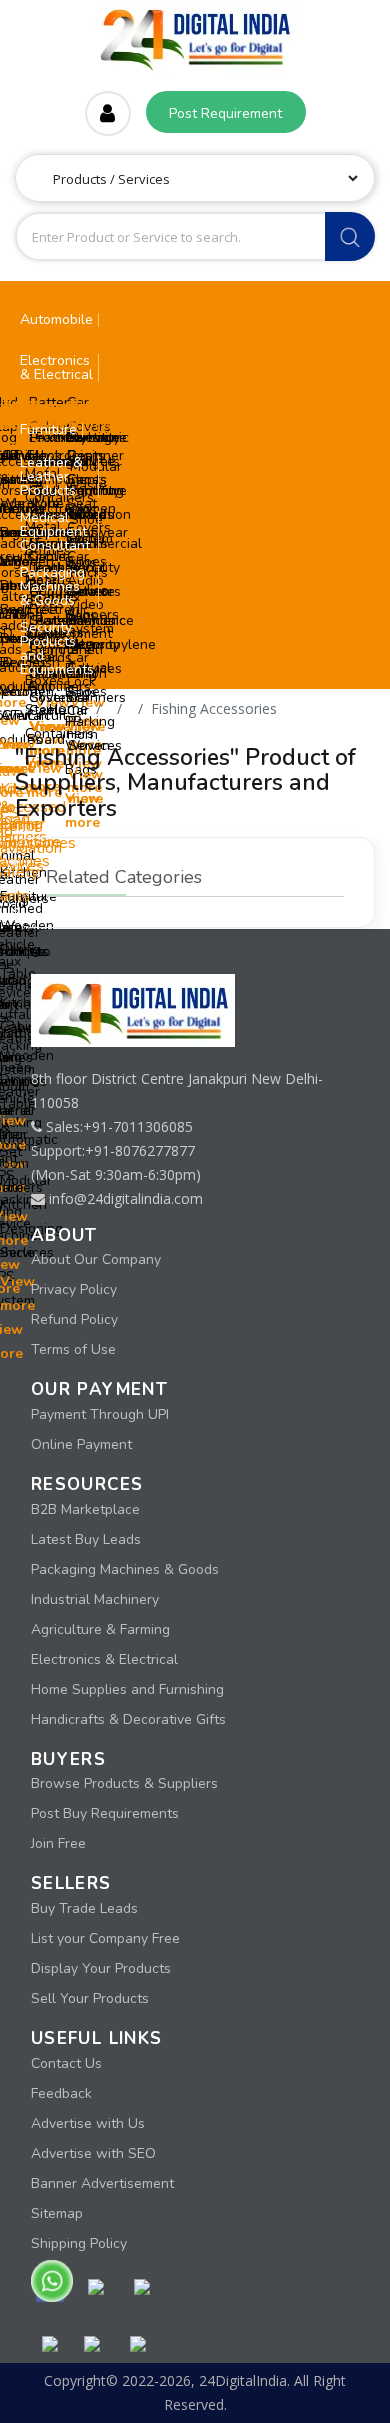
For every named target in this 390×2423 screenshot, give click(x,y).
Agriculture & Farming (100, 1629)
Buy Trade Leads (84, 1908)
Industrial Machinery (95, 1599)
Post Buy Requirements (105, 1813)
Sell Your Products (90, 1998)
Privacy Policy (74, 1289)
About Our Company (96, 1259)
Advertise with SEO (93, 2153)
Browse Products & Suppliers (124, 1783)
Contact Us (66, 2063)
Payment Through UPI (100, 1414)
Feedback (61, 2093)
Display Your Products (101, 1968)
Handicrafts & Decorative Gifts (128, 1719)
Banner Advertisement (102, 2183)
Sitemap (57, 2213)
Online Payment (81, 1444)
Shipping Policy (79, 2243)
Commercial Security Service (105, 567)
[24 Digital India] (195, 34)
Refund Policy (74, 1319)
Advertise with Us (88, 2123)
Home (68, 708)
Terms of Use (73, 1349)
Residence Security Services (101, 644)
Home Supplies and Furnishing (127, 1689)
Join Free (58, 1843)
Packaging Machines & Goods (125, 1569)
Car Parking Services (95, 721)
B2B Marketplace (85, 1509)
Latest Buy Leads (86, 1539)
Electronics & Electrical (104, 1659)
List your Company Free (105, 1938)
